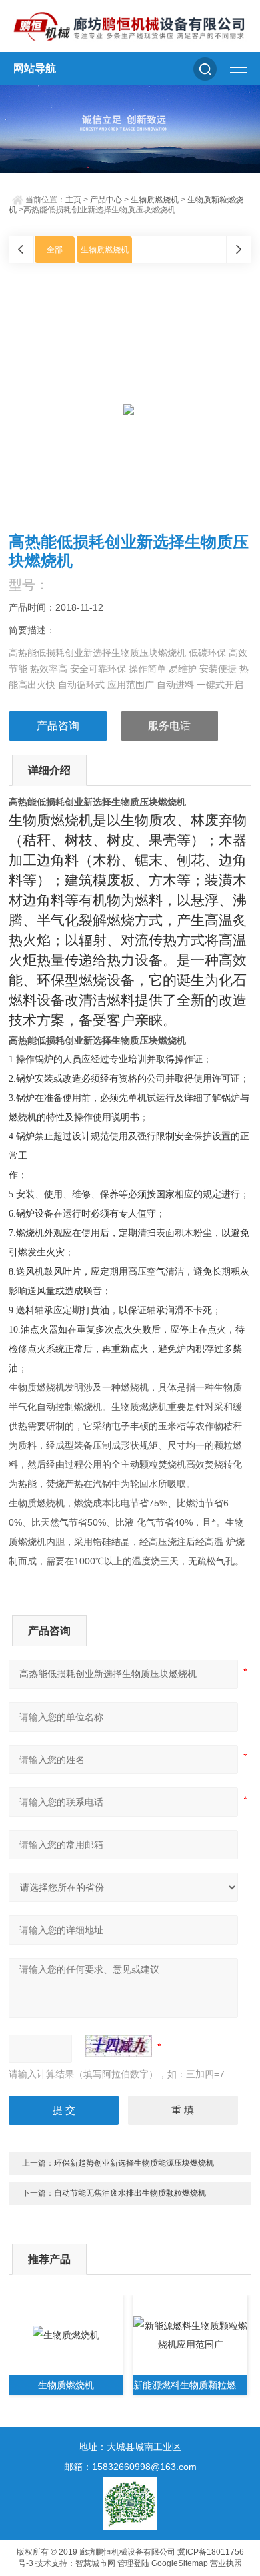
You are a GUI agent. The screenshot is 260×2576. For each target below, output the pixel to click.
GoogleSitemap (180, 2563)
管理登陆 (133, 2563)
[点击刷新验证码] (119, 2046)
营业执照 (226, 2563)
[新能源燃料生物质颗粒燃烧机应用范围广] (190, 2335)
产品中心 (106, 200)
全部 (55, 250)
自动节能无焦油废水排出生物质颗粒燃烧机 (130, 2193)
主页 (73, 200)
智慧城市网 (95, 2563)
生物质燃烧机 (155, 200)
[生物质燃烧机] (66, 2335)
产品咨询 (58, 726)
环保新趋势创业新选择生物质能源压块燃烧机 (134, 2163)
